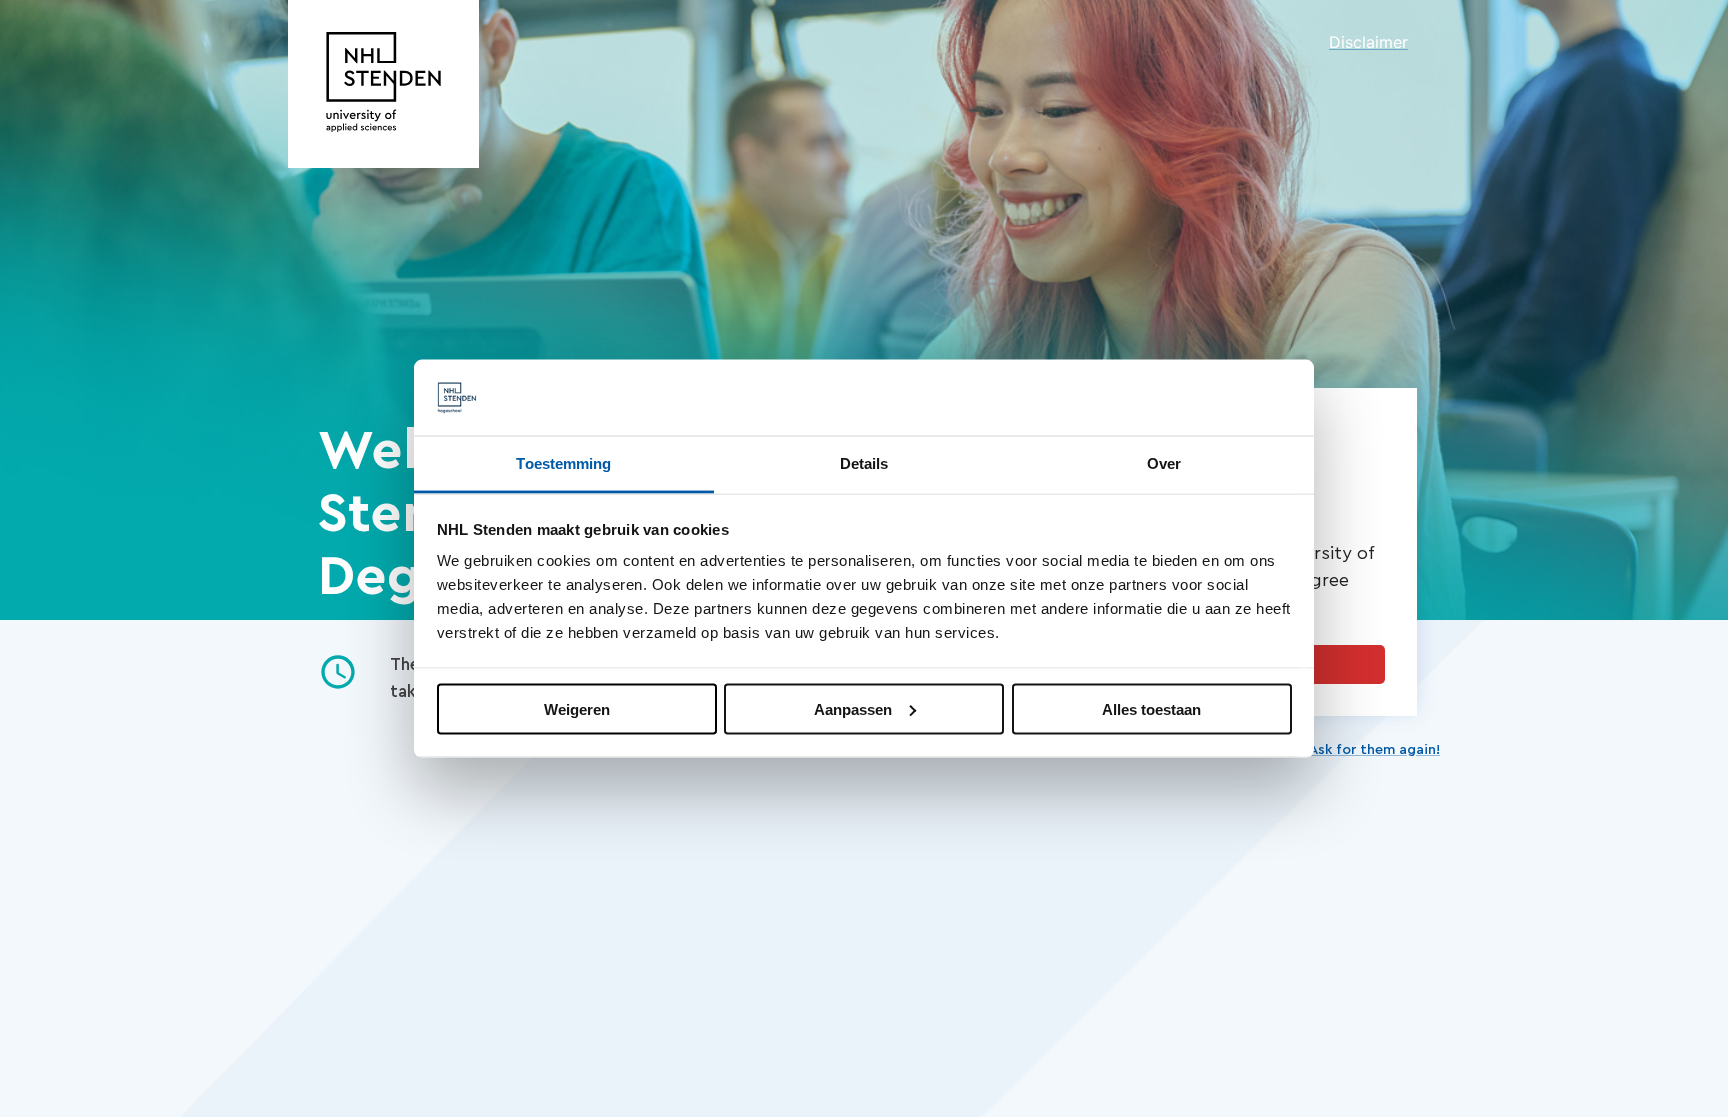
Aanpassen (853, 708)
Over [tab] (1164, 463)
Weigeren (577, 708)
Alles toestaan (1151, 708)
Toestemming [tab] (563, 463)
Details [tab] (864, 463)
